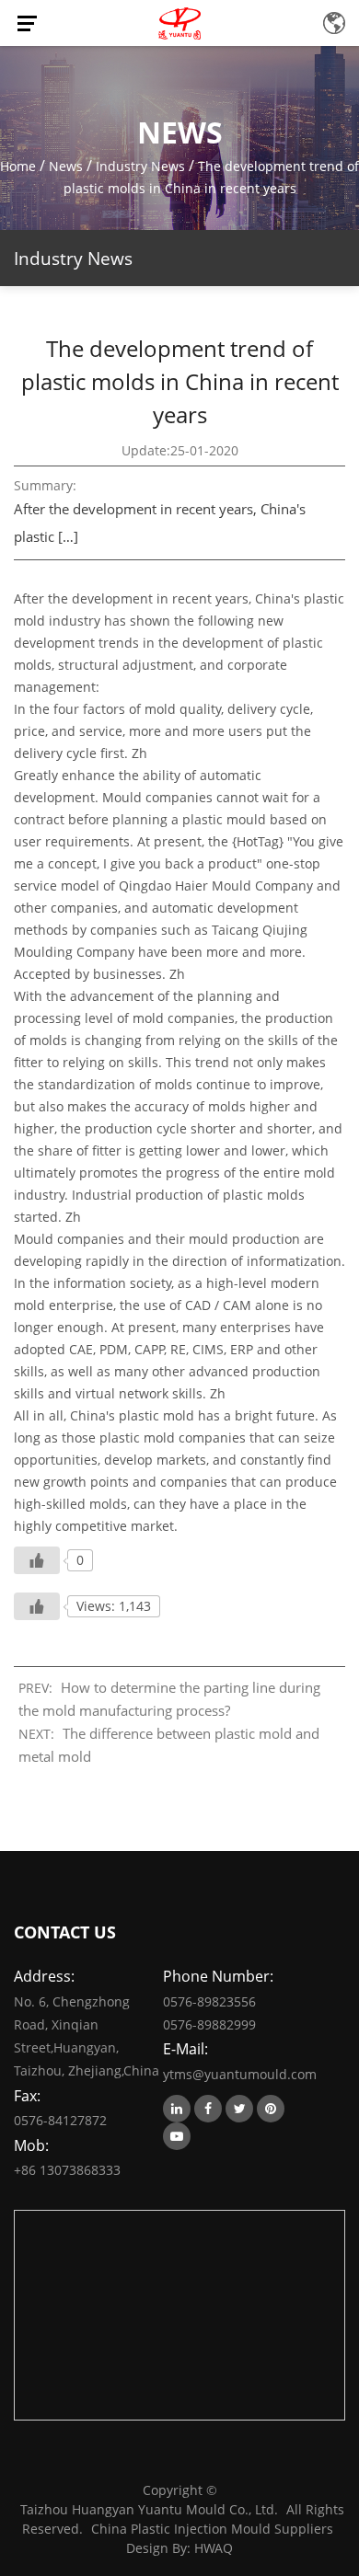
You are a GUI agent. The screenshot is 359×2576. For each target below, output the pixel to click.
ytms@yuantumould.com (237, 2074)
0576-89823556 (209, 2001)
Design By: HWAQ (179, 2548)
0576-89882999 (209, 2024)
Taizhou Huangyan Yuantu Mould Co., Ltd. (149, 2509)
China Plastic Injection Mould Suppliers (212, 2529)
